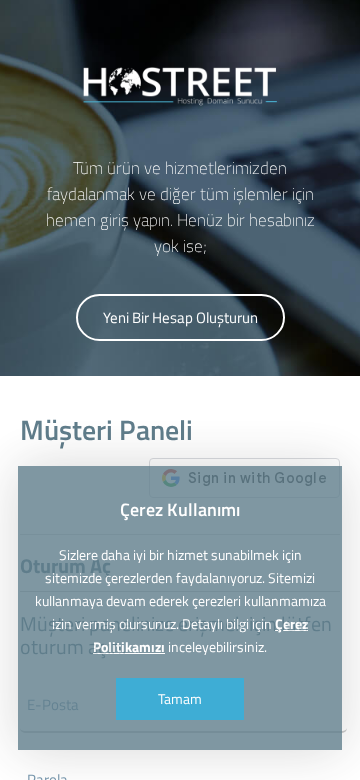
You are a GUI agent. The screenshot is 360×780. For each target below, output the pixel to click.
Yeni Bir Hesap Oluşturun (180, 317)
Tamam (180, 698)
